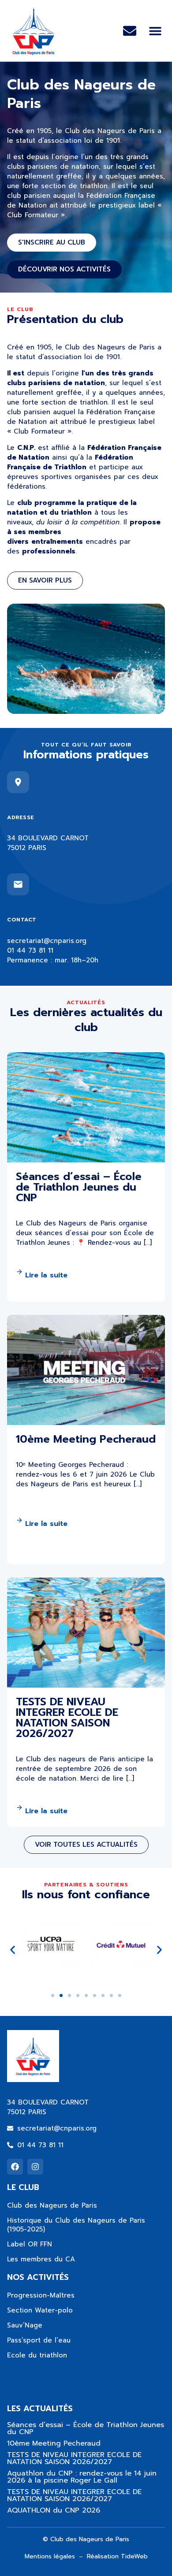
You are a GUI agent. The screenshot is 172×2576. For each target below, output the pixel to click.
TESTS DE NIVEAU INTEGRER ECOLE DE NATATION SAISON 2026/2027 (74, 2458)
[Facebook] (15, 2167)
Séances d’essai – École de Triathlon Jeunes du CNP (86, 2428)
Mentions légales (50, 2556)
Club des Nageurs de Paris (52, 2205)
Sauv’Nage (25, 2325)
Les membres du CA (41, 2259)
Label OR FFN (30, 2244)
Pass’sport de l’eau (39, 2340)
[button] (155, 31)
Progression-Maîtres (41, 2295)
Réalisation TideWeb (117, 2556)
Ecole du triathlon (37, 2355)
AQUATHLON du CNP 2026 (54, 2510)
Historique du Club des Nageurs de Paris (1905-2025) (76, 2225)
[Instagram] (35, 2167)
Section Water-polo (40, 2310)
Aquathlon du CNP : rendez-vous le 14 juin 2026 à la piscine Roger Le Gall (82, 2477)
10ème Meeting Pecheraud (54, 2443)
